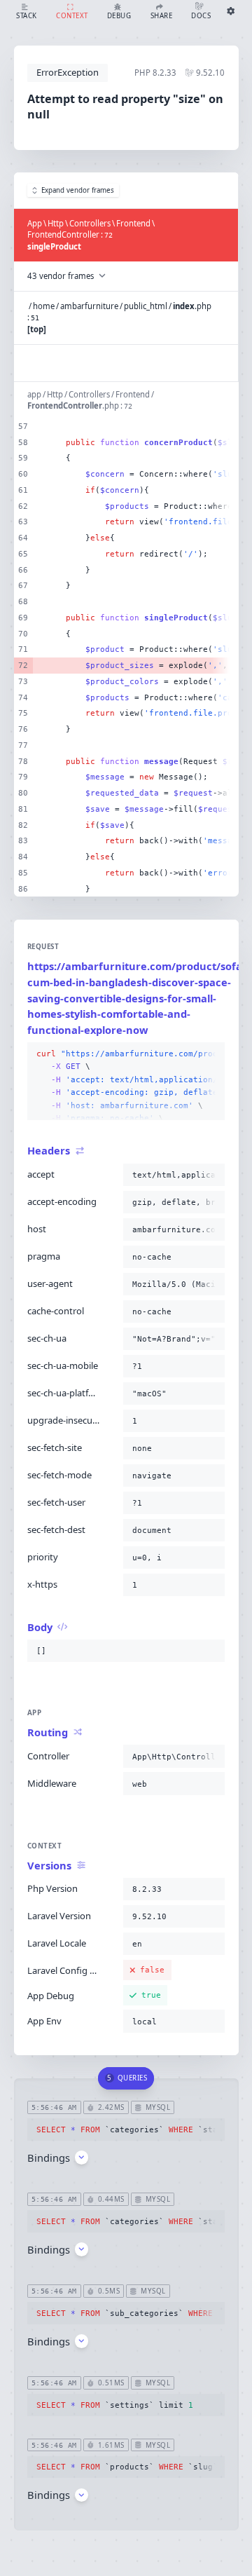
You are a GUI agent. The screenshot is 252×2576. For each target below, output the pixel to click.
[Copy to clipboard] (211, 1054)
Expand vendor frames (78, 190)
